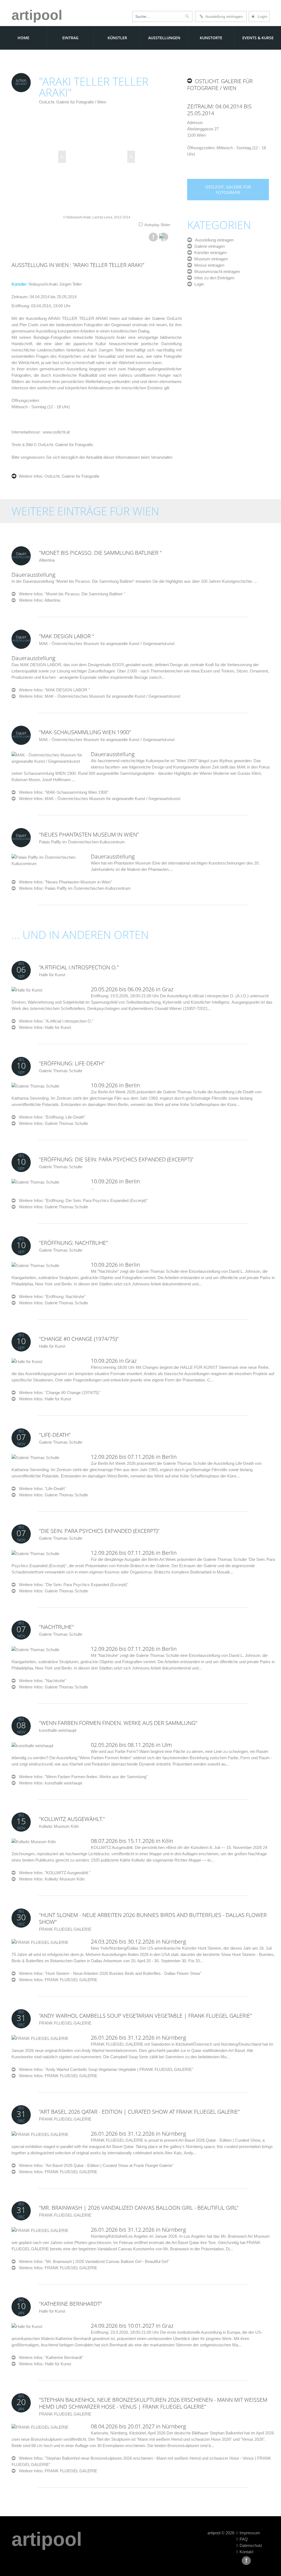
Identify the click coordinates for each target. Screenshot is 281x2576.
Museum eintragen (210, 259)
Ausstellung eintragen (223, 16)
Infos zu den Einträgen (213, 278)
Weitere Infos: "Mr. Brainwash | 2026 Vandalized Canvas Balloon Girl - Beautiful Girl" (92, 2261)
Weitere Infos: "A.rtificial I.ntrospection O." (54, 1021)
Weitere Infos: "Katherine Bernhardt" (49, 2357)
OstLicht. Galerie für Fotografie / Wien (73, 102)
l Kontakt (245, 2552)
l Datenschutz (249, 2545)
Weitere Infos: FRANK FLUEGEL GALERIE (58, 1980)
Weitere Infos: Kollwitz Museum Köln (52, 1879)
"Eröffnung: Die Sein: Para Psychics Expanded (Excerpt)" (116, 1159)
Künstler (117, 38)
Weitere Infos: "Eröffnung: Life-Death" (50, 1117)
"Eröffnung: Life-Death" (72, 1063)
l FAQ (242, 2539)
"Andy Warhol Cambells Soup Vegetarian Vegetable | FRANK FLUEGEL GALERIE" (145, 2016)
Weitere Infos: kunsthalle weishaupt (50, 1783)
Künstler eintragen (209, 253)
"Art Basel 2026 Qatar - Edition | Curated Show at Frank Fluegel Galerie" (139, 2112)
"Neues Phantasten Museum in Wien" (89, 834)
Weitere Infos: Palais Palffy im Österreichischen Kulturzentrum (75, 888)
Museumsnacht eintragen (216, 271)
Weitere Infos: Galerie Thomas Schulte (54, 1123)
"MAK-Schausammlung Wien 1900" (85, 732)
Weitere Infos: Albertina (40, 600)
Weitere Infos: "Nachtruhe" (41, 1681)
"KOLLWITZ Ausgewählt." (72, 1819)
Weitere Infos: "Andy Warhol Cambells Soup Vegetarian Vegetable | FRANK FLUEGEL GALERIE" (104, 2069)
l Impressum (248, 2533)
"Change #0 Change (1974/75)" (79, 1339)
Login (259, 16)
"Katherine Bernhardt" (71, 2304)
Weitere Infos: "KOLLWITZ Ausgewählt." (53, 1873)
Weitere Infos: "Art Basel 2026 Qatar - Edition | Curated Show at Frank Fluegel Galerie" (95, 2165)
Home (23, 38)
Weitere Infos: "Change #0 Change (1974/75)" (58, 1393)
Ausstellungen (164, 38)
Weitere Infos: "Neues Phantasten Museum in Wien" (64, 882)
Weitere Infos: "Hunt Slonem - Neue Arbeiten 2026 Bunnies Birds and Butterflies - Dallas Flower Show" (109, 1973)
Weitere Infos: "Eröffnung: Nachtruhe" (51, 1297)
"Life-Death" (55, 1435)
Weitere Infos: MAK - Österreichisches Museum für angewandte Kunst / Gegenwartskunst (100, 696)
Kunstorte (211, 38)
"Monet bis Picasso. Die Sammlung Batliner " (100, 553)
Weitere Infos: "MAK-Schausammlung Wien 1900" (62, 792)
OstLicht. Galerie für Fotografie (71, 476)
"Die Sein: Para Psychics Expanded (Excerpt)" (99, 1531)
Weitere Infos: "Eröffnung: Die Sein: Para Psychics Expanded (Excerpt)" (82, 1200)
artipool (37, 15)
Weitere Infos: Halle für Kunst (45, 1027)
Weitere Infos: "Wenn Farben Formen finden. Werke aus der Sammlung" (82, 1777)
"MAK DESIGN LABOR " (67, 636)
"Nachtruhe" (56, 1627)
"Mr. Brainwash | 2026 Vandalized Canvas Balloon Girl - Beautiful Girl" (139, 2208)
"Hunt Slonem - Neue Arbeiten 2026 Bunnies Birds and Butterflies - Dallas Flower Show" (153, 1918)
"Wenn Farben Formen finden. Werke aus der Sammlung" (118, 1723)
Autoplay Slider (157, 225)
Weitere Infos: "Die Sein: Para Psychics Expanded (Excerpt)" (72, 1585)
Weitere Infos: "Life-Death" (41, 1489)
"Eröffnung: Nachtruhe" (73, 1243)
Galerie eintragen (208, 246)
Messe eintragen (208, 265)
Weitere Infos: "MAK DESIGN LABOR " (53, 690)
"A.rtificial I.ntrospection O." (79, 967)
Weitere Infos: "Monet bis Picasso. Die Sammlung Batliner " (70, 594)
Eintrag (70, 38)
